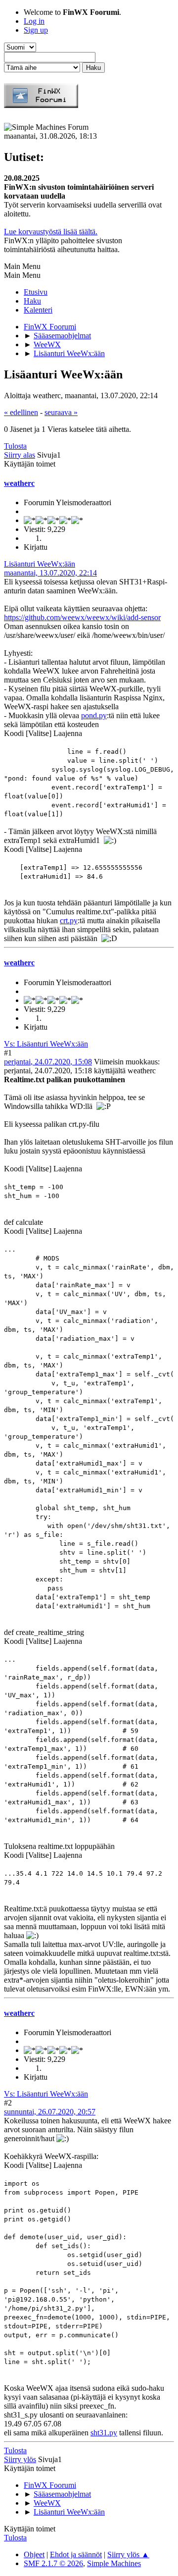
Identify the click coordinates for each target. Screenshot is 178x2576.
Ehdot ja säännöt (76, 2554)
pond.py (94, 715)
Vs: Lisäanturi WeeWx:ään (46, 1044)
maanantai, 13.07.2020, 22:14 (50, 573)
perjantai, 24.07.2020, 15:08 (48, 1062)
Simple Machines (114, 2563)
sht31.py (104, 2433)
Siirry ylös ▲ (128, 2554)
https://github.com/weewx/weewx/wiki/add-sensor (82, 617)
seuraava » (61, 412)
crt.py (69, 920)
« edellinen (21, 412)
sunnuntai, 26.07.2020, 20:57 (50, 2112)
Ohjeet (34, 2554)
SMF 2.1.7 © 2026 (53, 2563)
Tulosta (15, 446)
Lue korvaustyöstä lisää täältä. (51, 232)
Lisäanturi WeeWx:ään (40, 564)
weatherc (19, 483)
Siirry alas (20, 455)
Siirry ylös (20, 2459)
